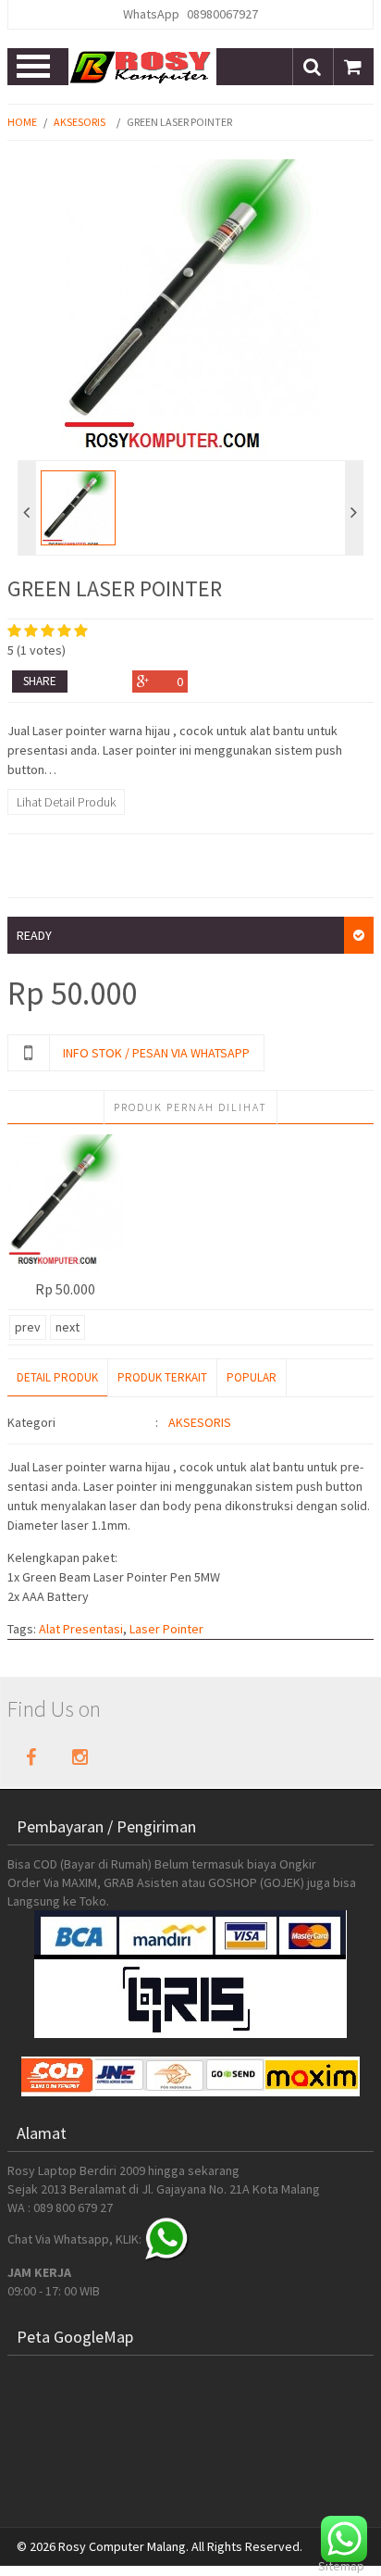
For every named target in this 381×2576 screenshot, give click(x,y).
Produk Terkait (162, 1377)
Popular (252, 1377)
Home (22, 122)
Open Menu (35, 67)
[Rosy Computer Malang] (142, 67)
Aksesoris (80, 122)
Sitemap (341, 2566)
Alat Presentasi (81, 1629)
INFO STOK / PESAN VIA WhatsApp (156, 1053)
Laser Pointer (166, 1629)
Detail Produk (57, 1377)
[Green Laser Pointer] (65, 1202)
